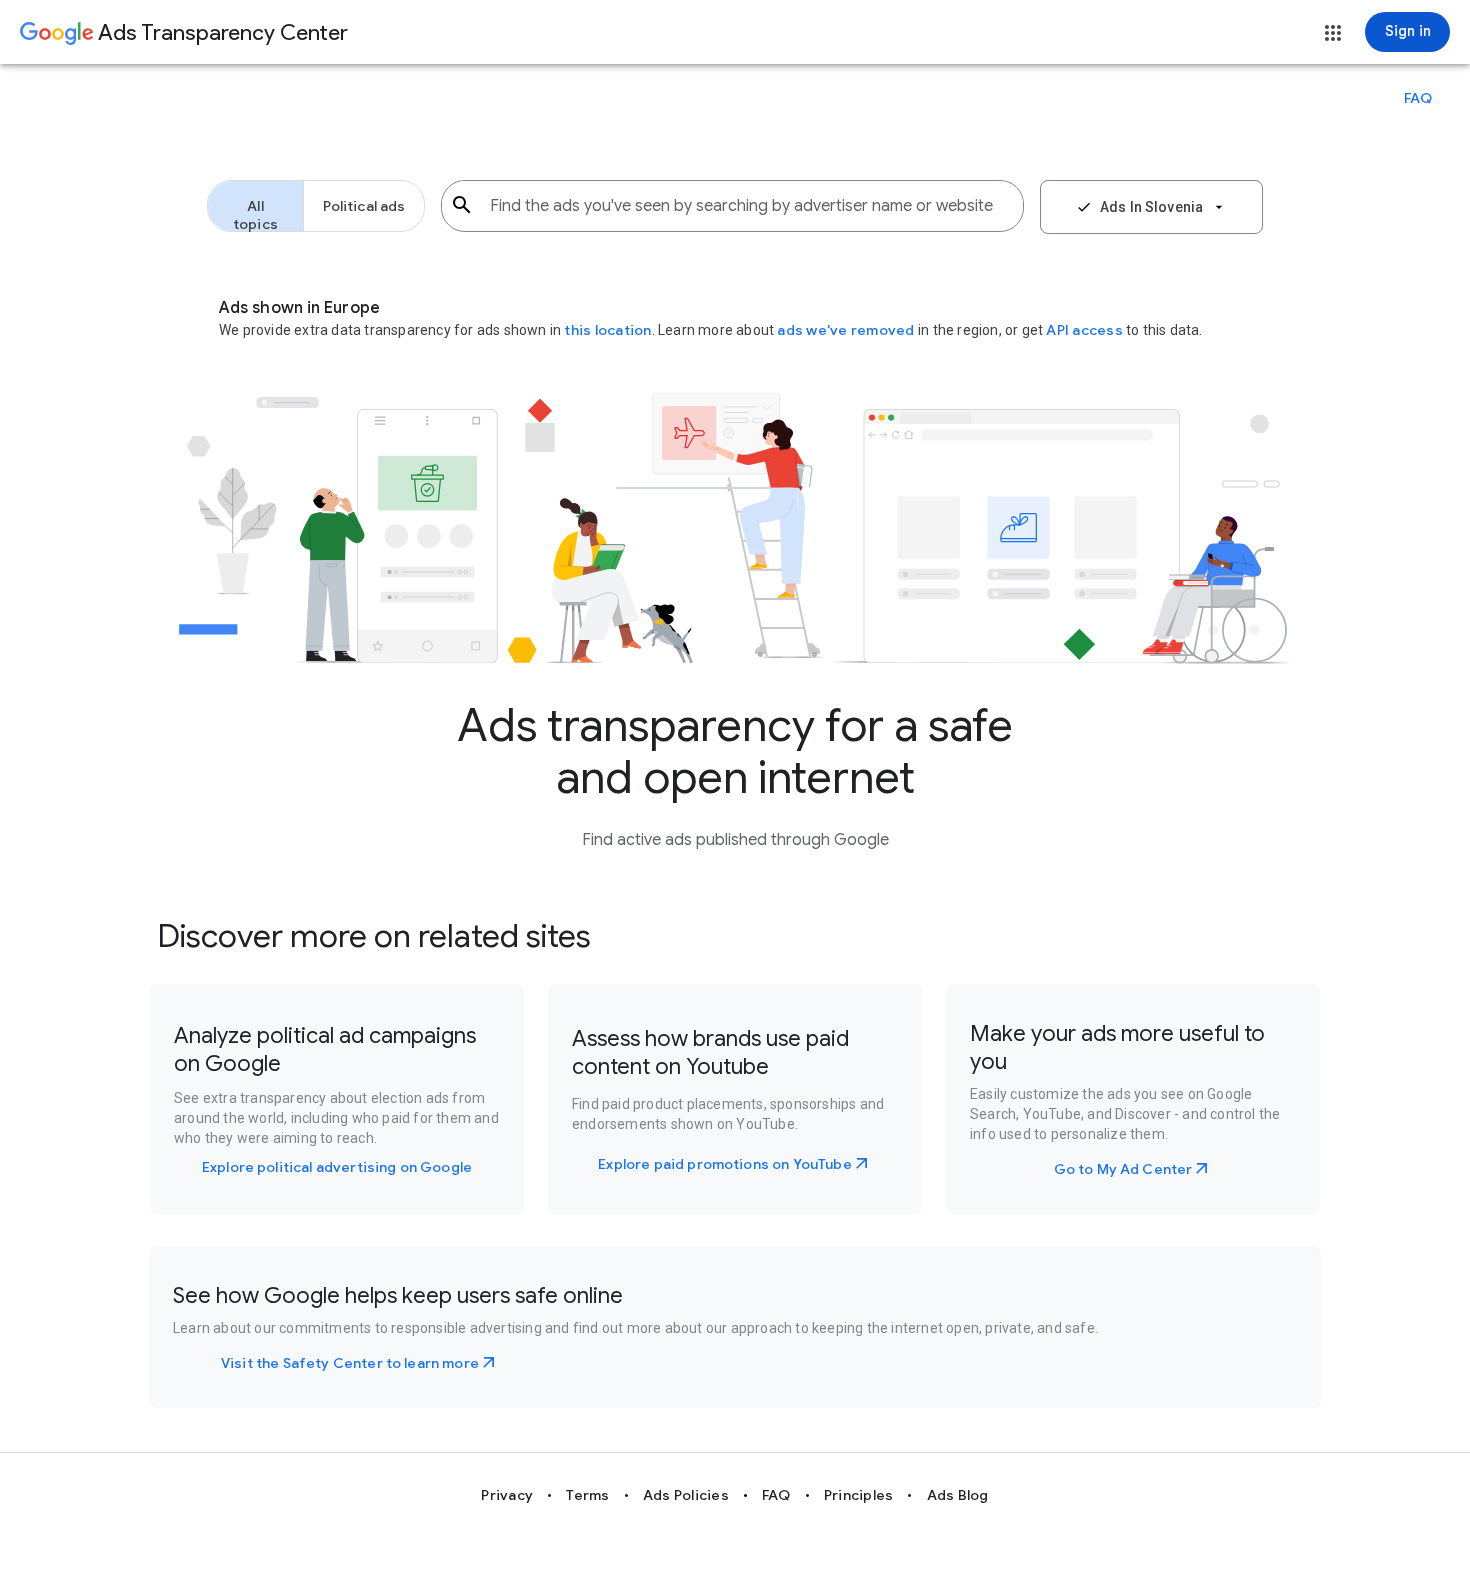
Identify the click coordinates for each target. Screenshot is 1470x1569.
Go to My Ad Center (1123, 1169)
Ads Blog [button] (958, 1495)
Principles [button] (859, 1495)
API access (1084, 330)
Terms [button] (587, 1495)
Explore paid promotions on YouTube (724, 1164)
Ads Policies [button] (686, 1495)
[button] (1333, 33)
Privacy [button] (507, 1495)
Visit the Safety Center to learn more (350, 1363)
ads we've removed (847, 330)
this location (607, 330)
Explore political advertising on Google (337, 1167)
